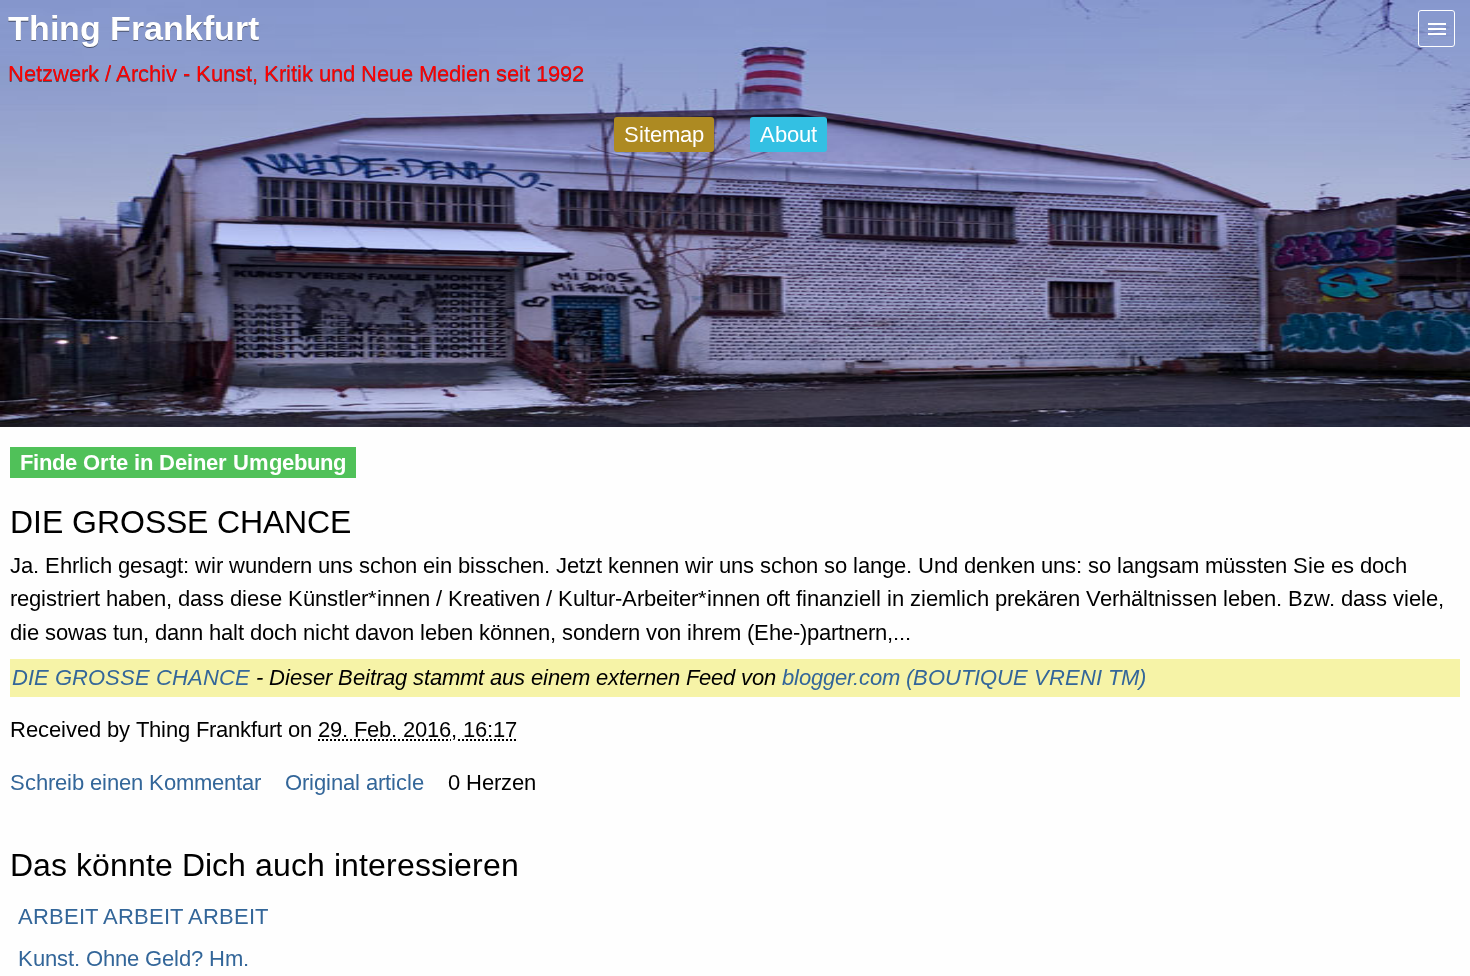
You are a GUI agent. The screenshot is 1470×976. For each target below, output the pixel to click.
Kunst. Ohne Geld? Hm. (133, 958)
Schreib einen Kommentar (135, 782)
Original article (354, 782)
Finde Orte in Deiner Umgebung (183, 462)
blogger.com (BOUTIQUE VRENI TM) (964, 677)
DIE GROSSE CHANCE (131, 677)
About (788, 134)
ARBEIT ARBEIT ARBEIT (143, 916)
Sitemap (664, 134)
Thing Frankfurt (133, 28)
